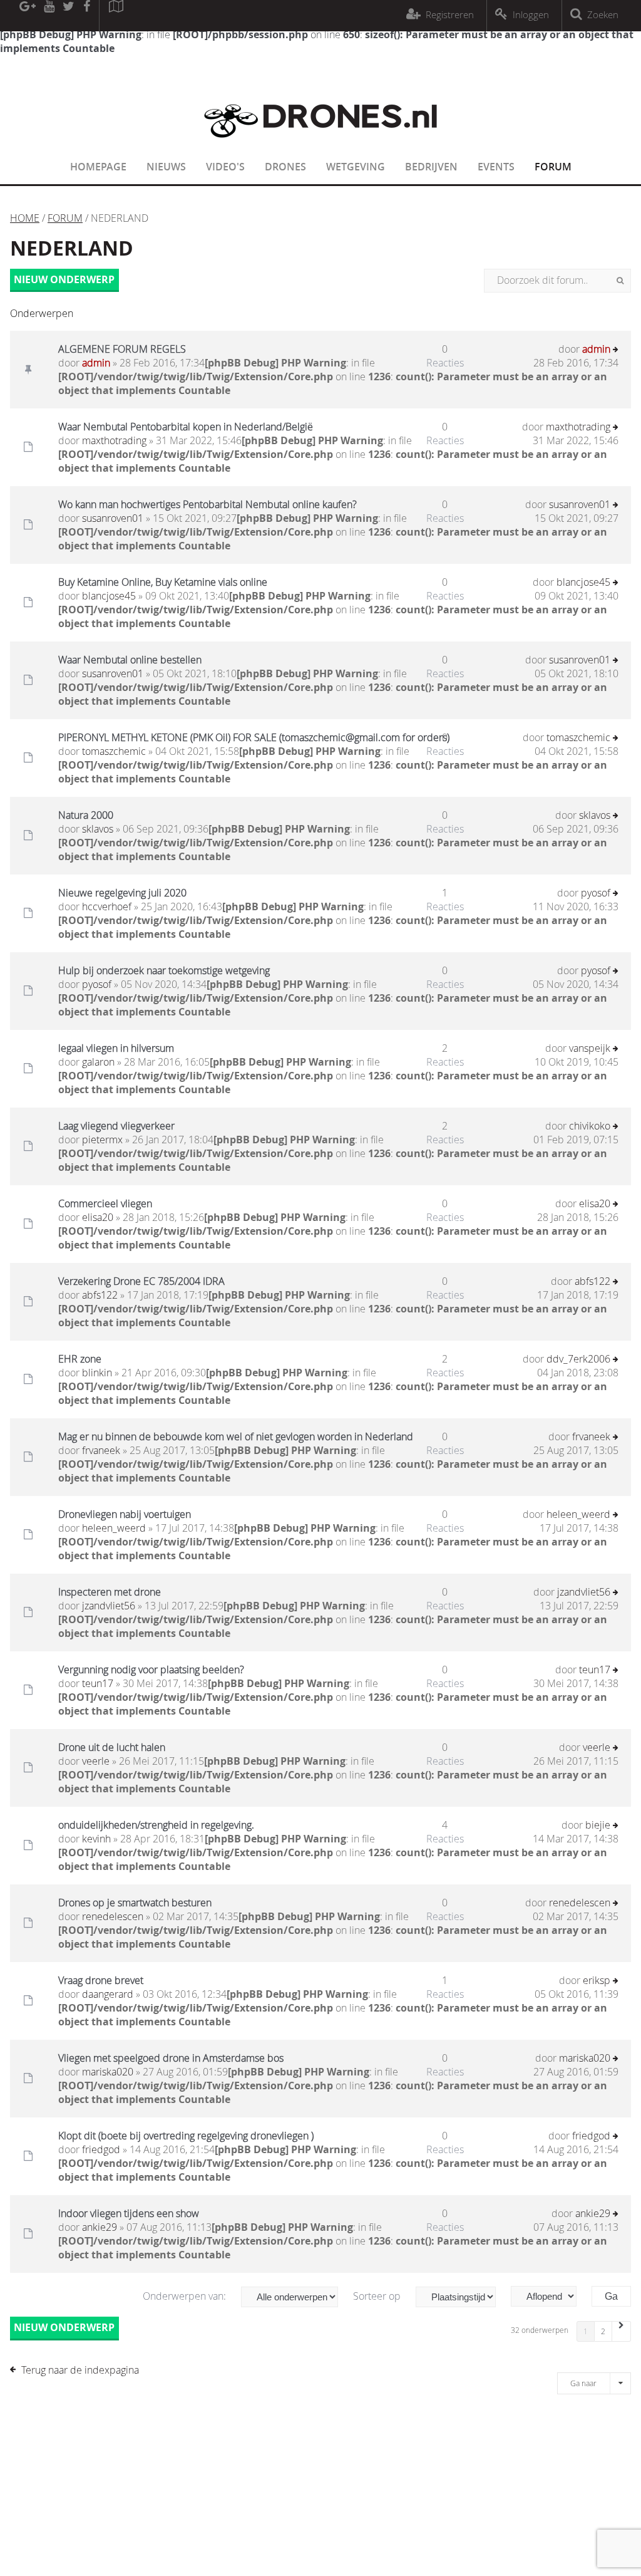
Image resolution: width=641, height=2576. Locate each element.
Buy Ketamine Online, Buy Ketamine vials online (163, 582)
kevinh (96, 1839)
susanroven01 (113, 518)
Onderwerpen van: (186, 2296)
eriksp (597, 1980)
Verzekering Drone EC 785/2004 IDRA (141, 1281)
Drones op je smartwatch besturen (135, 1903)
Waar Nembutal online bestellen (130, 660)
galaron (98, 1062)
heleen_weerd (114, 1528)
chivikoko (590, 1126)
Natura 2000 (86, 815)
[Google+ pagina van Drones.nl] (27, 16)
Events (496, 167)
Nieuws (166, 167)
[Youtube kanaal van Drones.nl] (49, 16)
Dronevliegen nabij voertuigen (125, 1514)
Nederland (72, 248)
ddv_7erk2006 (578, 1359)
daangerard (108, 1994)
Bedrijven (431, 167)
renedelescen (113, 1916)
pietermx (102, 1140)
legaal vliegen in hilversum (116, 1048)
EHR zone (80, 1359)
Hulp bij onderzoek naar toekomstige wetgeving (164, 970)
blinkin (97, 1373)
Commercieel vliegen (105, 1203)
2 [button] (603, 2331)
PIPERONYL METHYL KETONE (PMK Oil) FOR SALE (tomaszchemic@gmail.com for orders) (254, 737)
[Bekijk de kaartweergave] (116, 16)
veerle (96, 1761)
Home (25, 218)
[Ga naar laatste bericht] (616, 351)
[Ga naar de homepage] (320, 145)
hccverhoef (107, 906)
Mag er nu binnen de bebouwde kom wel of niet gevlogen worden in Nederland (236, 1436)
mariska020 (108, 2072)
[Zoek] (620, 281)
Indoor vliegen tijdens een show (129, 2213)
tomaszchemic (114, 751)
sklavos (98, 829)
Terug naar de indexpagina (80, 2370)
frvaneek (101, 1450)
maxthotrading (114, 440)
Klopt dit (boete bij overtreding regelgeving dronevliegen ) (186, 2136)
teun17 (98, 1683)
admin (96, 363)
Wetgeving (356, 167)
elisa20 (98, 1217)
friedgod (101, 2149)
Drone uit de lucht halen (112, 1747)
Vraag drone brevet (101, 1980)
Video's (225, 167)
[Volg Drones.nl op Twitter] (69, 16)
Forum (553, 167)
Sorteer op (378, 2296)
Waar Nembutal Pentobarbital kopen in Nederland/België (186, 427)
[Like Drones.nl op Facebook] (86, 16)
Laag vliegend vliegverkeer (116, 1126)
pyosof (596, 893)
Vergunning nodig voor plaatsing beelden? (151, 1670)
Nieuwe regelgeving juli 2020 (122, 893)
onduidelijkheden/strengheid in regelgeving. (156, 1825)
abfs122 (100, 1295)
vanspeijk (590, 1048)
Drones (285, 167)
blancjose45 (109, 596)
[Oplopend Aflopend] (550, 2296)
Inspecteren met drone (110, 1592)
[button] (622, 2331)
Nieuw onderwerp (64, 279)
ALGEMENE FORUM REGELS (122, 349)
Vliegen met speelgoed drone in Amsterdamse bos (171, 2058)
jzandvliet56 (109, 1606)
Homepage (98, 167)
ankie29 (100, 2227)
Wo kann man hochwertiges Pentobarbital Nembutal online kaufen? (208, 504)
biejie (598, 1825)
